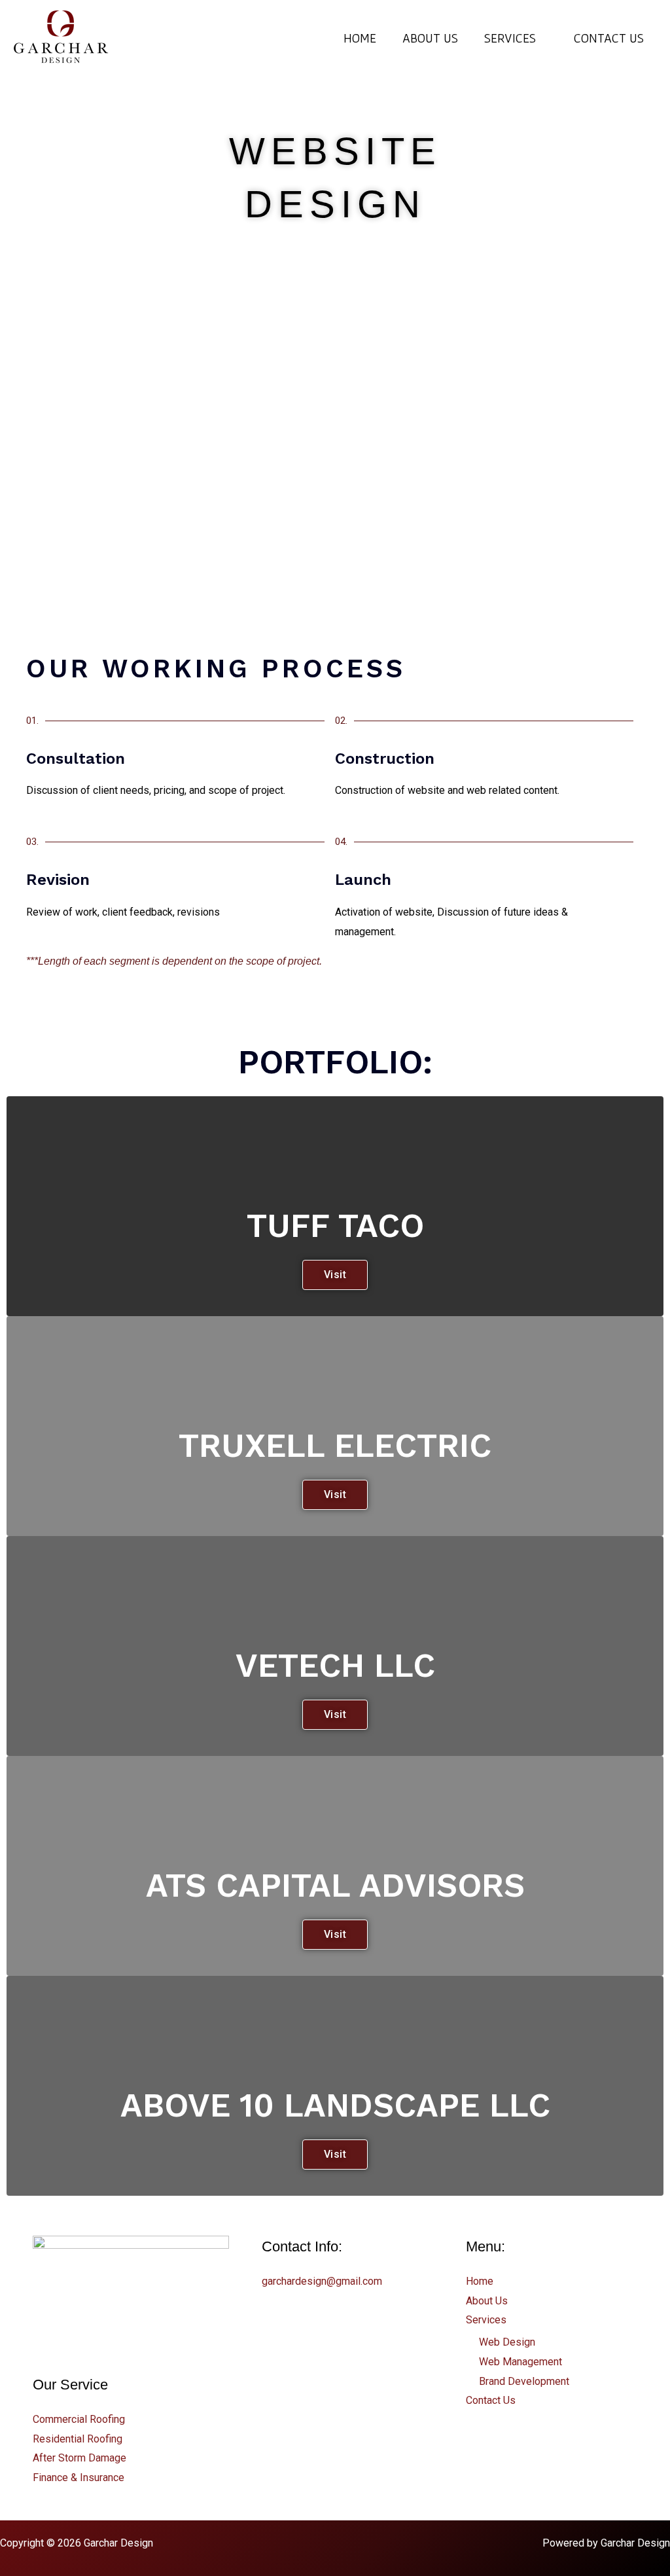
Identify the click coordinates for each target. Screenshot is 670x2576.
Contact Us (609, 38)
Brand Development (524, 2381)
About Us (430, 38)
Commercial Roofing (79, 2419)
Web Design (507, 2342)
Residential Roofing (78, 2439)
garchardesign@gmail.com (322, 2281)
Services (510, 38)
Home (360, 38)
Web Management (520, 2362)
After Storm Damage (79, 2458)
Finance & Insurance (79, 2478)
